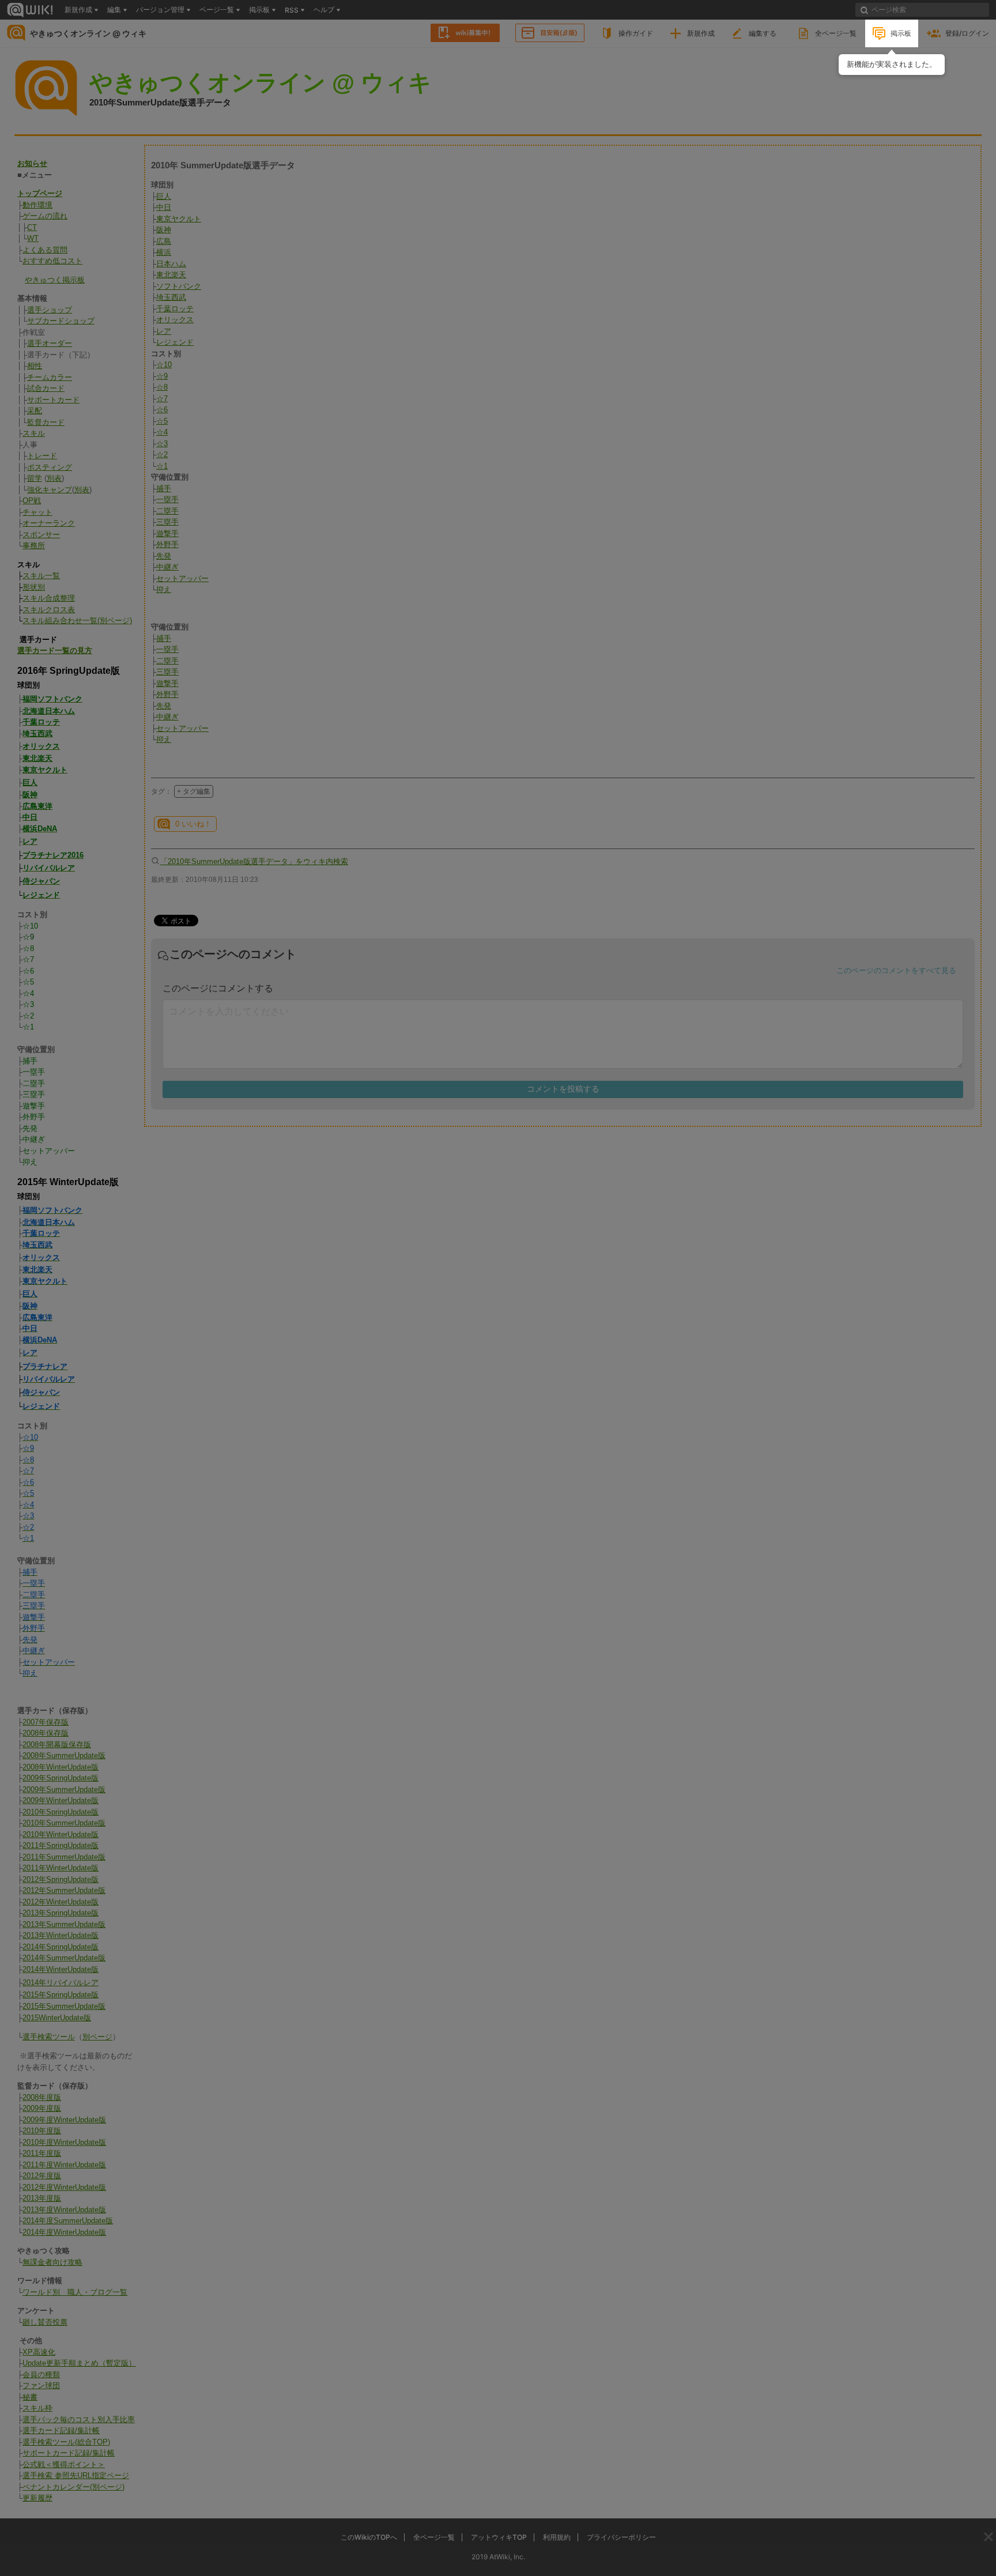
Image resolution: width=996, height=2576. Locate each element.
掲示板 (901, 33)
